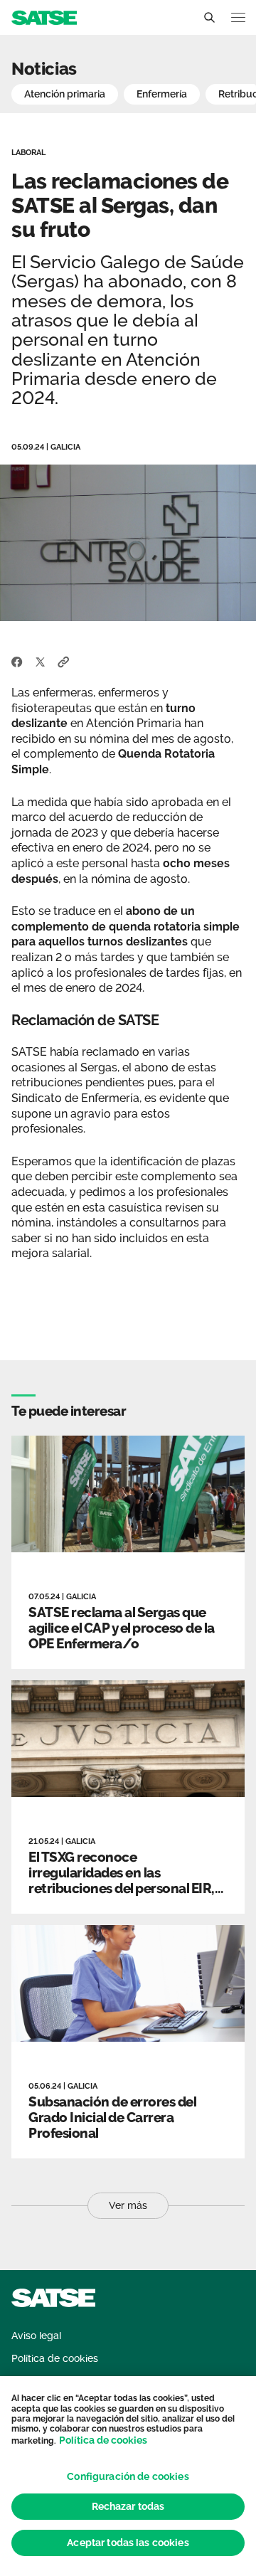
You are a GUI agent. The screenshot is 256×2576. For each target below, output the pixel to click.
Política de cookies (103, 2440)
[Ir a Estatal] (44, 17)
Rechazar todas (128, 2506)
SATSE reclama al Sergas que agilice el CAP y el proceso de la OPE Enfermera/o (122, 1628)
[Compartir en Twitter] (40, 661)
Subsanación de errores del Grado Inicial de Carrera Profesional (112, 2117)
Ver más (128, 2205)
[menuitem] (36, 2336)
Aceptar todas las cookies (128, 2543)
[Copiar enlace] (64, 661)
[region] (128, 2476)
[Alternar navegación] (238, 17)
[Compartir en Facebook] (17, 661)
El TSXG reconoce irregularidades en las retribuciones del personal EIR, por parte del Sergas (122, 1880)
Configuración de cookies (128, 2476)
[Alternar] (209, 18)
